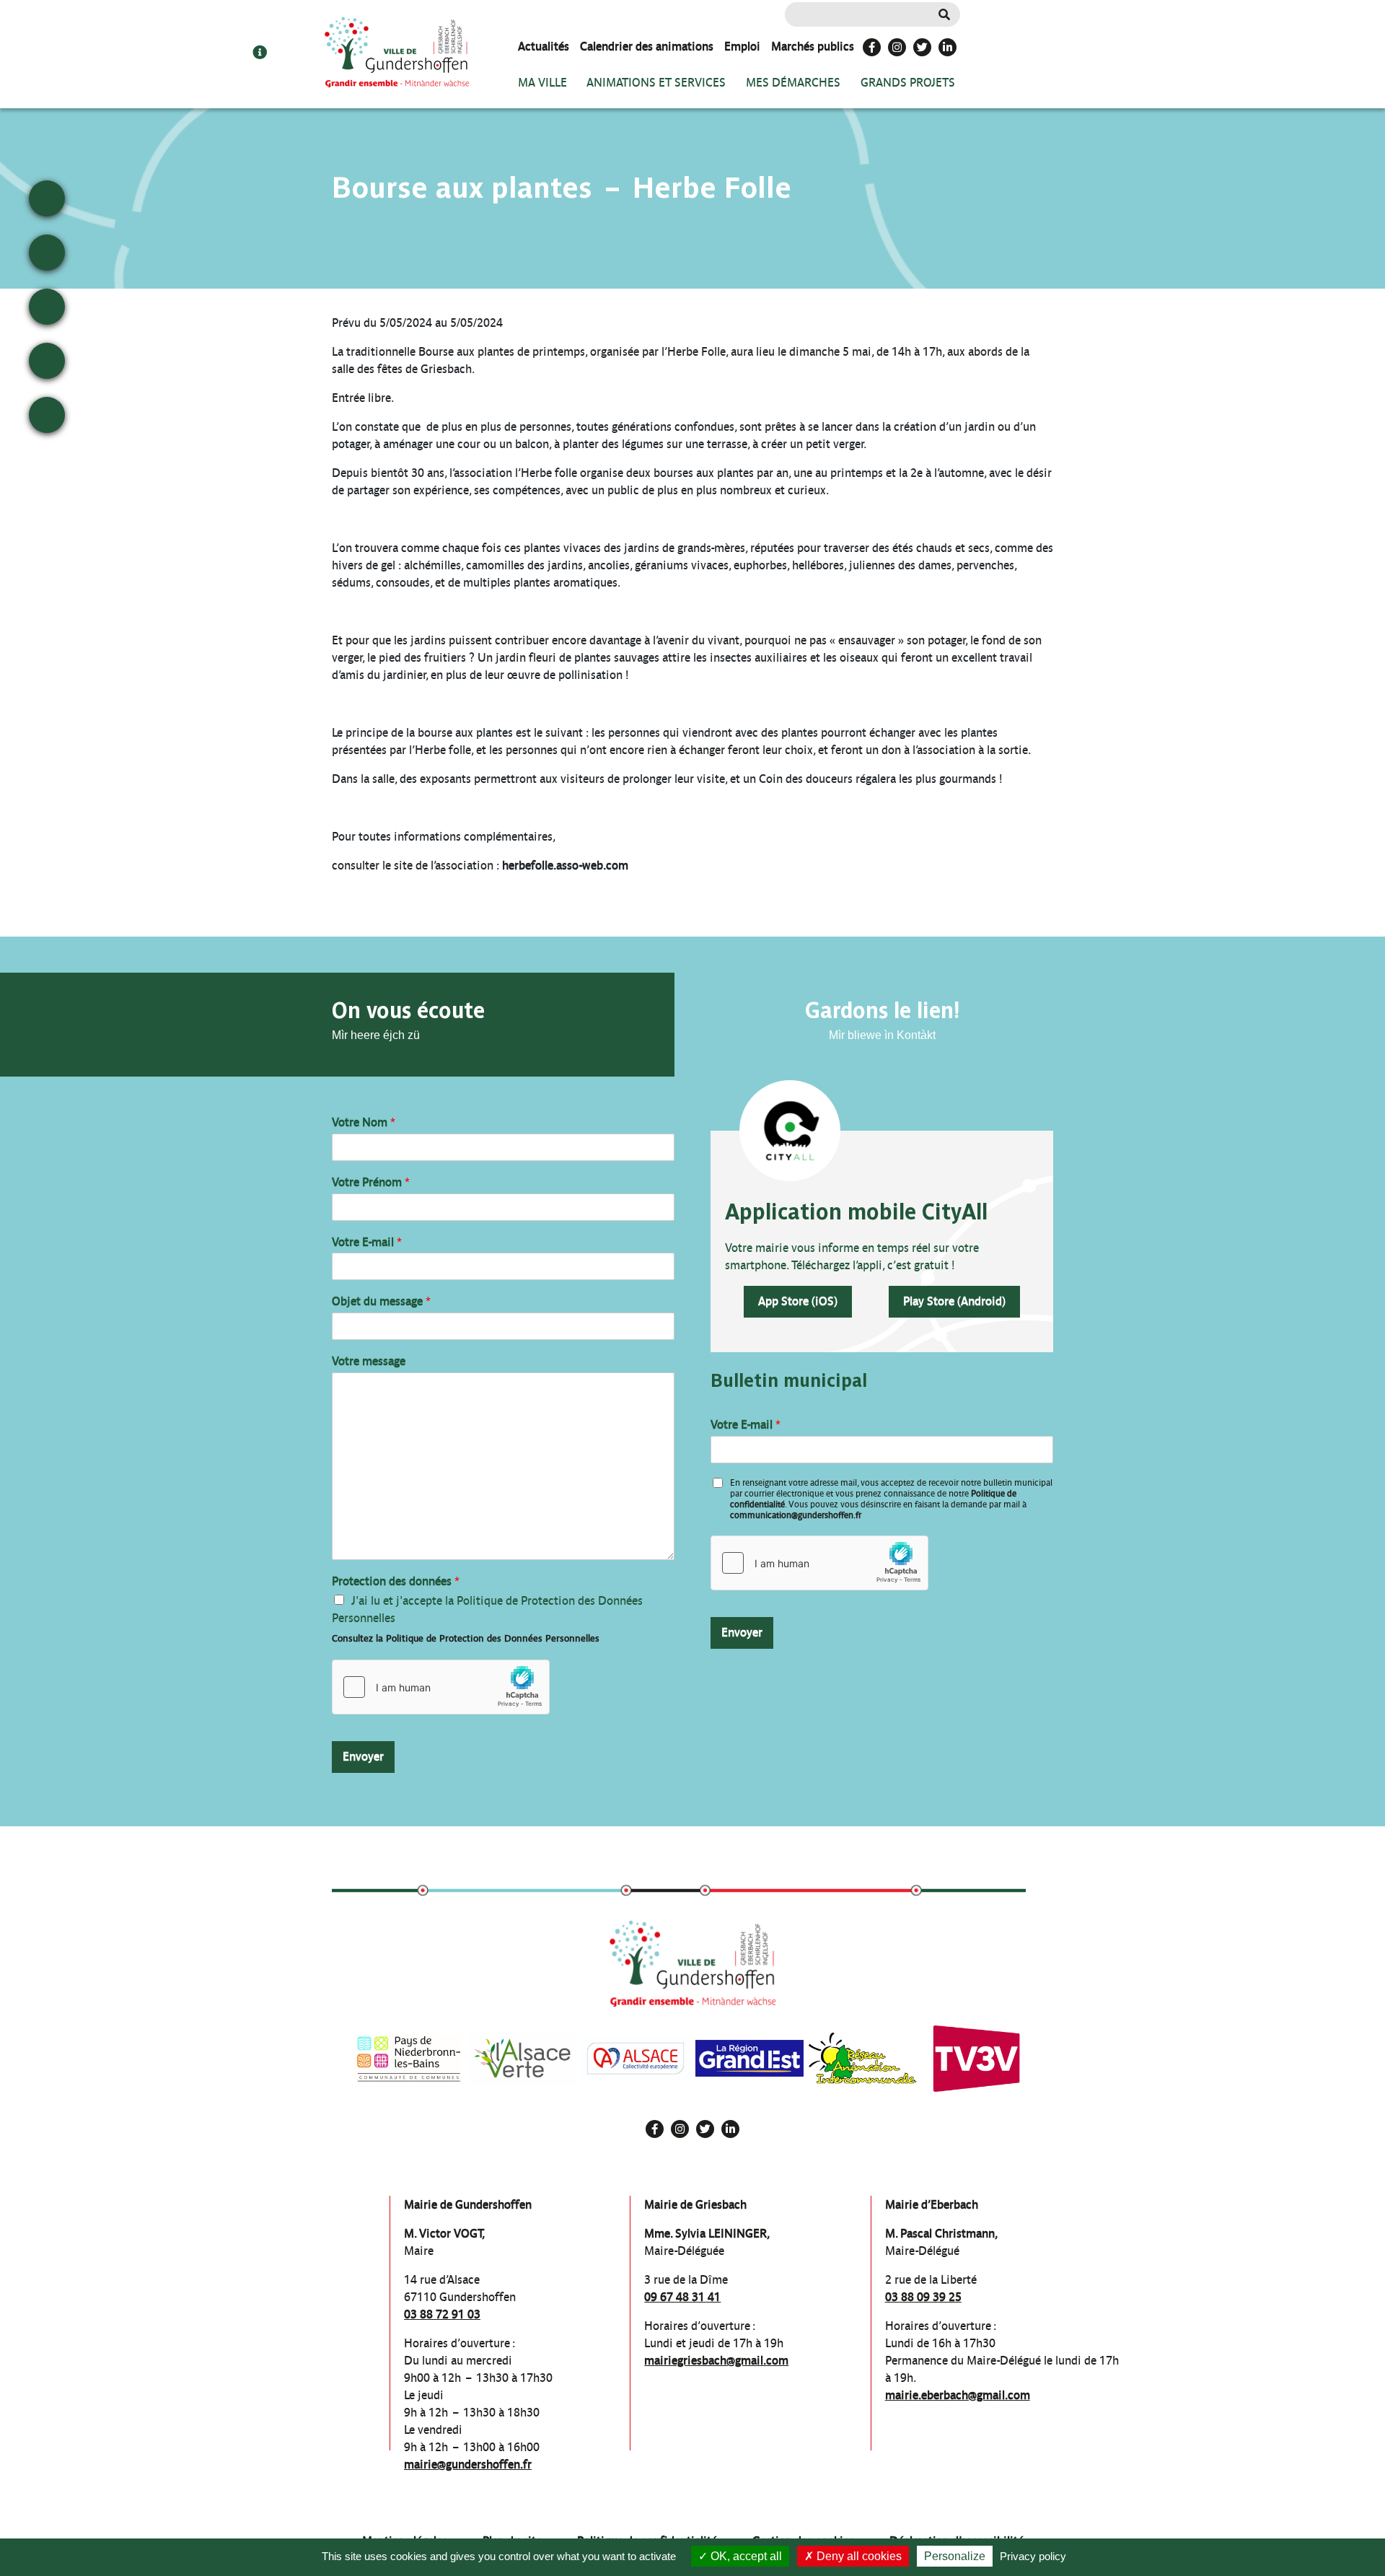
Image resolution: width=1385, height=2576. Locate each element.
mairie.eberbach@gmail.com (958, 2395)
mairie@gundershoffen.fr (468, 2465)
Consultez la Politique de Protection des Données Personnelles (466, 1638)
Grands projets (908, 83)
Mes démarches (793, 83)
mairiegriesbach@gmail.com (716, 2361)
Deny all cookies (858, 2556)
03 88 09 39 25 (923, 2297)
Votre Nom (364, 1122)
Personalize (955, 2556)
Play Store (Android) (954, 1301)
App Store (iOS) (798, 1301)
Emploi (742, 47)
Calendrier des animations (647, 47)
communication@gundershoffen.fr (796, 1515)
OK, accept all (745, 2556)
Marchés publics (813, 47)
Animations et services (656, 83)
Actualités (544, 47)
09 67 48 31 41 (682, 2297)
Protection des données (396, 1581)
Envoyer (363, 1757)
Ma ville (542, 83)
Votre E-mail (367, 1242)
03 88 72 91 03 (442, 2314)
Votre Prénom (371, 1182)
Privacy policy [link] (1033, 2556)
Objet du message (381, 1301)
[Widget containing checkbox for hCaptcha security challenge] (441, 1687)
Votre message (369, 1361)
